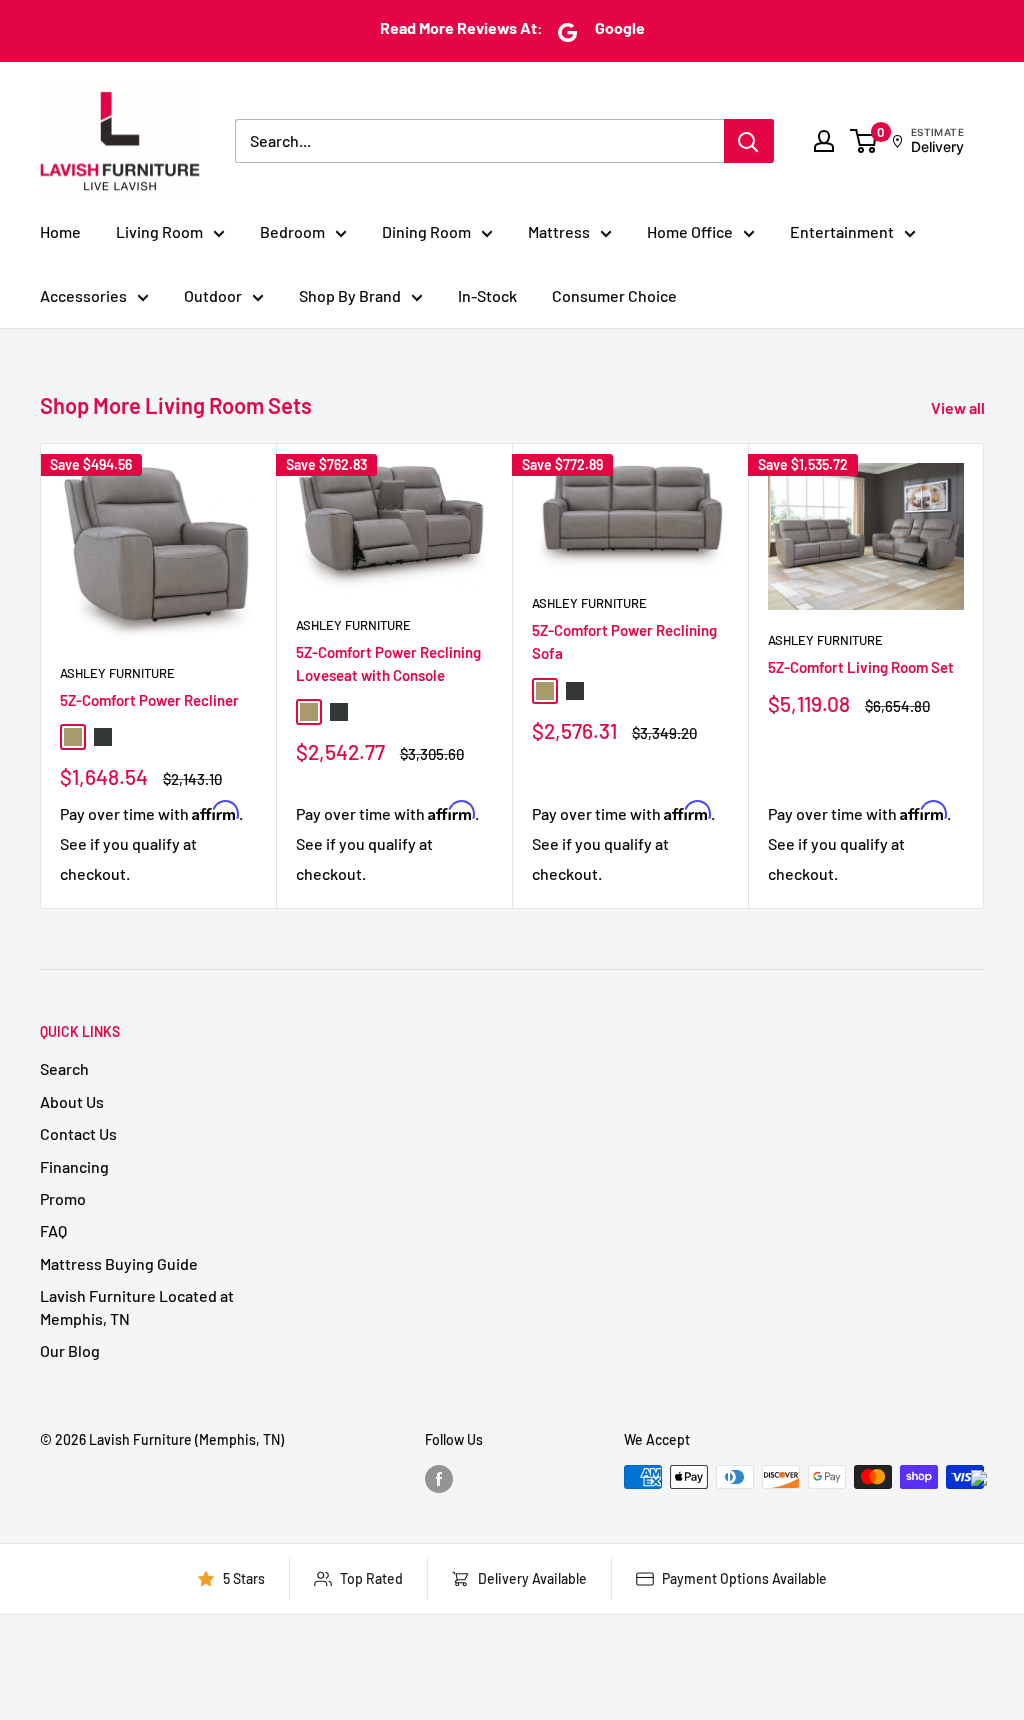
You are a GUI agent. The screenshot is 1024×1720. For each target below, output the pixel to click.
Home (60, 231)
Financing (74, 1166)
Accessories (83, 295)
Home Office (690, 231)
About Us (72, 1101)
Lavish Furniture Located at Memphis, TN (137, 1306)
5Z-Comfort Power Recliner (149, 700)
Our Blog (70, 1350)
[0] (864, 141)
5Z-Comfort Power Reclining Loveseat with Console (388, 663)
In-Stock (487, 295)
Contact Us (78, 1133)
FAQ (53, 1230)
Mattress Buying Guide (119, 1263)
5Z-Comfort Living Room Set (861, 667)
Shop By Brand (350, 295)
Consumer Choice (614, 295)
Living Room (159, 231)
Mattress (559, 231)
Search (64, 1068)
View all (959, 407)
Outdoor (213, 295)
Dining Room (426, 231)
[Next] (984, 675)
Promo (63, 1198)
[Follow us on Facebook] (439, 1479)
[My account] (824, 141)
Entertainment (842, 231)
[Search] (749, 141)
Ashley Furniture (117, 673)
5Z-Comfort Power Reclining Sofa (624, 641)
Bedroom (292, 231)
